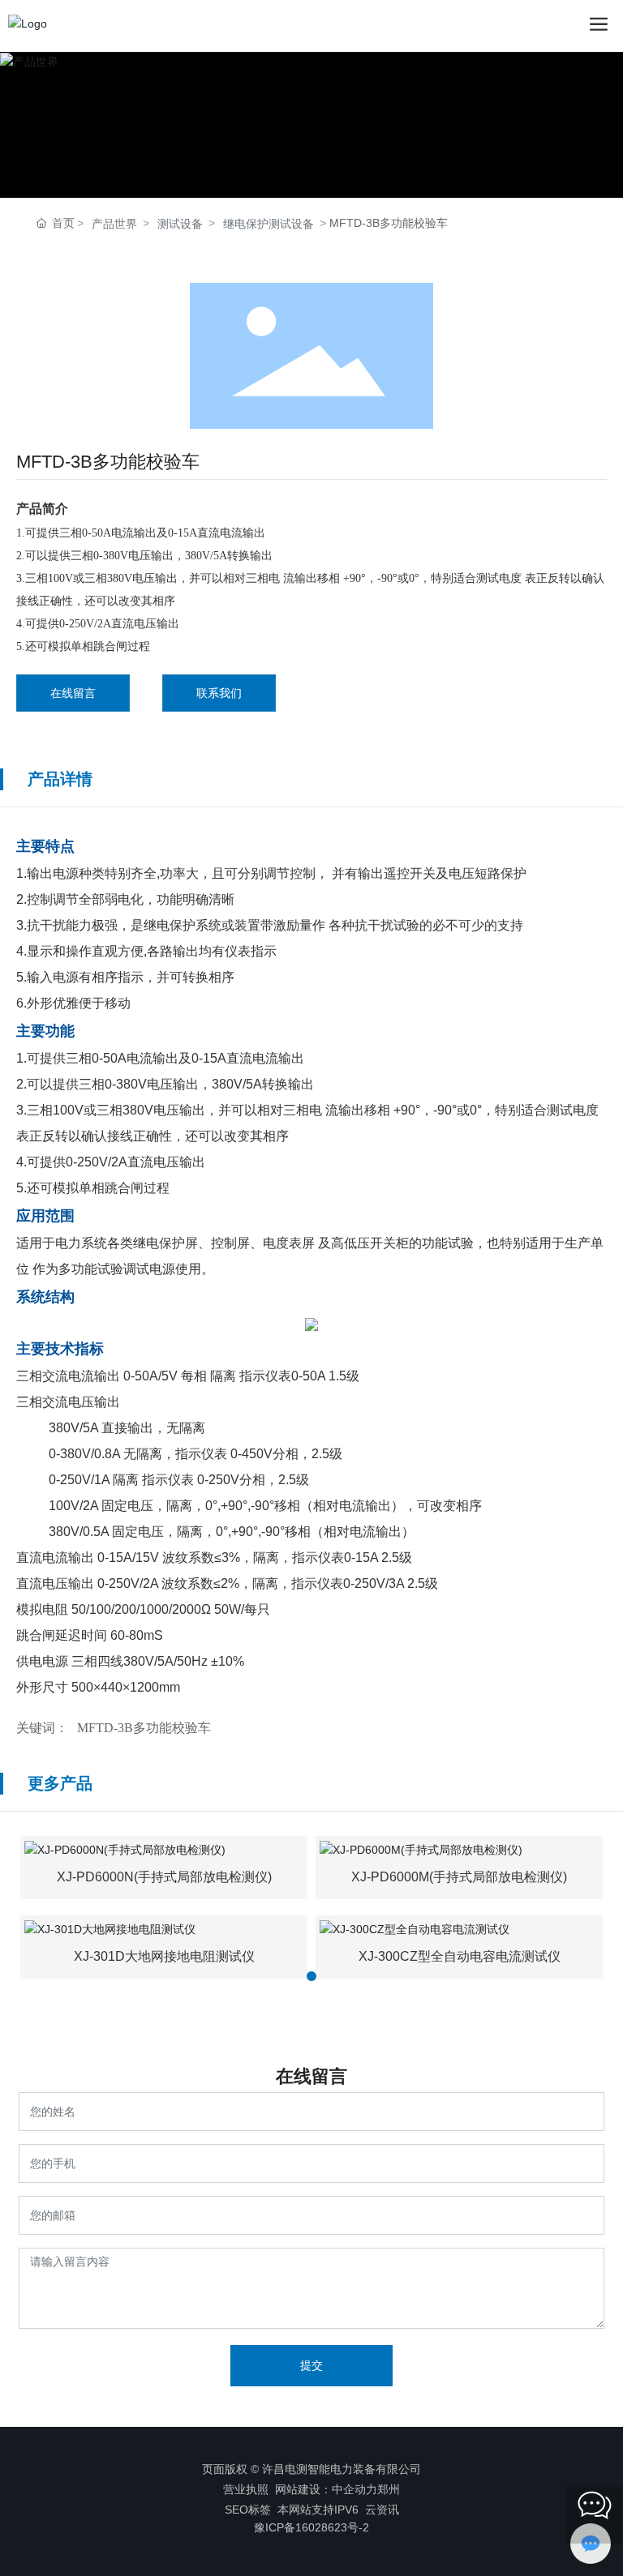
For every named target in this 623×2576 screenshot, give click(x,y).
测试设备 (180, 224)
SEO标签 (248, 2510)
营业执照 (246, 2489)
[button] (311, 1976)
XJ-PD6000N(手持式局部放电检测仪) (164, 1877)
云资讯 (382, 2510)
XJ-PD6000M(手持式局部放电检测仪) (459, 1877)
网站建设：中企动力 (326, 2489)
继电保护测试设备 (269, 224)
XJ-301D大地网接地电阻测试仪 (164, 1956)
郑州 (389, 2489)
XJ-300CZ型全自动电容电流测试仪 (460, 1956)
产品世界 (114, 224)
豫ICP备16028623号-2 (311, 2527)
